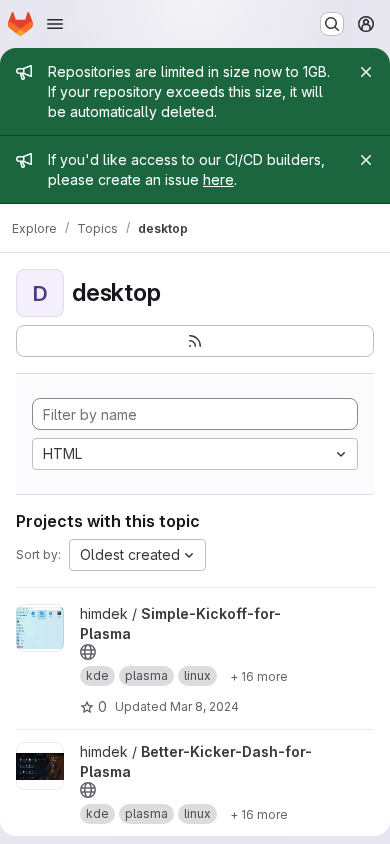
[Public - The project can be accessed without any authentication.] (88, 652)
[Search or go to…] (332, 24)
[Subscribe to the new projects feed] (195, 341)
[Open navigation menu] (55, 24)
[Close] (366, 72)
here (218, 179)
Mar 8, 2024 (204, 706)
